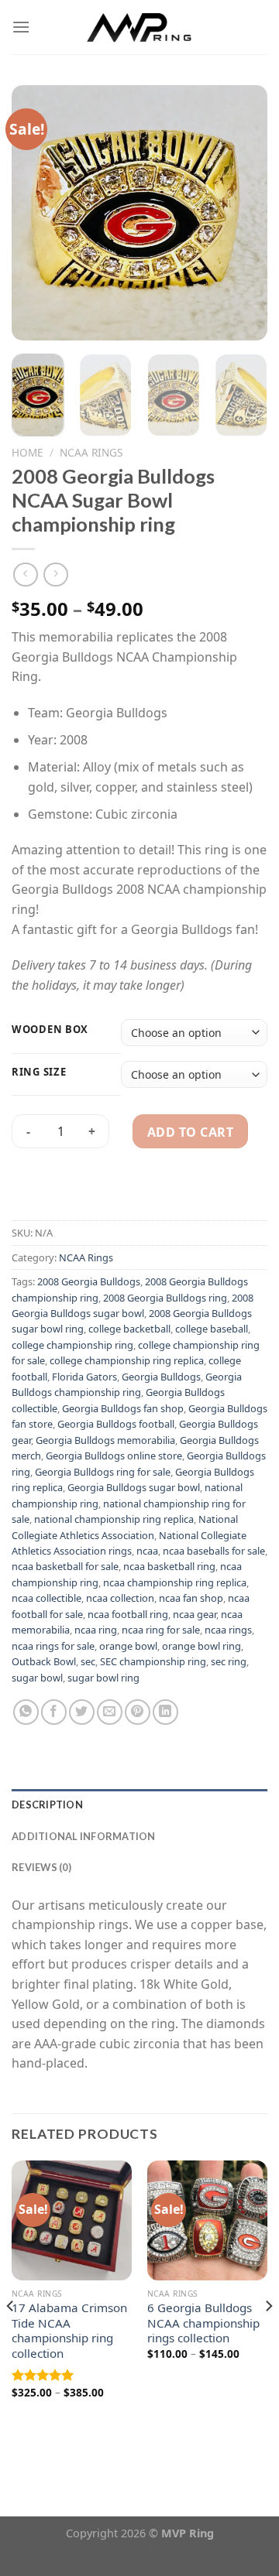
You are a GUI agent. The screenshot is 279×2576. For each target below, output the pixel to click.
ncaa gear (195, 1614)
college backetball (129, 1329)
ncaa (147, 1551)
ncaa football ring (128, 1614)
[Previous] (36, 213)
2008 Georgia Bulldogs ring (165, 1298)
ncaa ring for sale (161, 1630)
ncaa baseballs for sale (214, 1551)
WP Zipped (163, 2548)
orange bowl (128, 1646)
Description (47, 1805)
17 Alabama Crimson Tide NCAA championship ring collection (69, 2331)
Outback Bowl (44, 1661)
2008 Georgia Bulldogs (89, 1281)
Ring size (39, 1072)
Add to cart (190, 1132)
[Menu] (21, 27)
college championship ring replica (127, 1360)
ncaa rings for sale (53, 1646)
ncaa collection (120, 1598)
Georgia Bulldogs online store (114, 1456)
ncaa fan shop (191, 1598)
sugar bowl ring (103, 1678)
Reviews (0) (41, 1867)
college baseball (212, 1329)
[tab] (139, 1805)
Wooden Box (50, 1030)
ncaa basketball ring (169, 1566)
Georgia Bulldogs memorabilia (105, 1440)
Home (28, 452)
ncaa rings (228, 1630)
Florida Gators (84, 1377)
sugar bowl (37, 1678)
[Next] (243, 213)
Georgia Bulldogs (161, 1377)
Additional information (84, 1836)
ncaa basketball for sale (65, 1566)
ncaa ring (96, 1630)
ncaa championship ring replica (175, 1582)
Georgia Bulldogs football (116, 1424)
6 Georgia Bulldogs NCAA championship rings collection (203, 2323)
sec (88, 1661)
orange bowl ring (201, 1646)
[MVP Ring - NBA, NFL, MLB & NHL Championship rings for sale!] (140, 27)
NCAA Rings (91, 452)
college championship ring (72, 1345)
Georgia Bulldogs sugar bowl (134, 1487)
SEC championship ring (153, 1661)
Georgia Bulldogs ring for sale (103, 1472)
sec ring (229, 1661)
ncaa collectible (46, 1598)
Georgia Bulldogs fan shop (123, 1408)
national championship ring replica (114, 1519)
